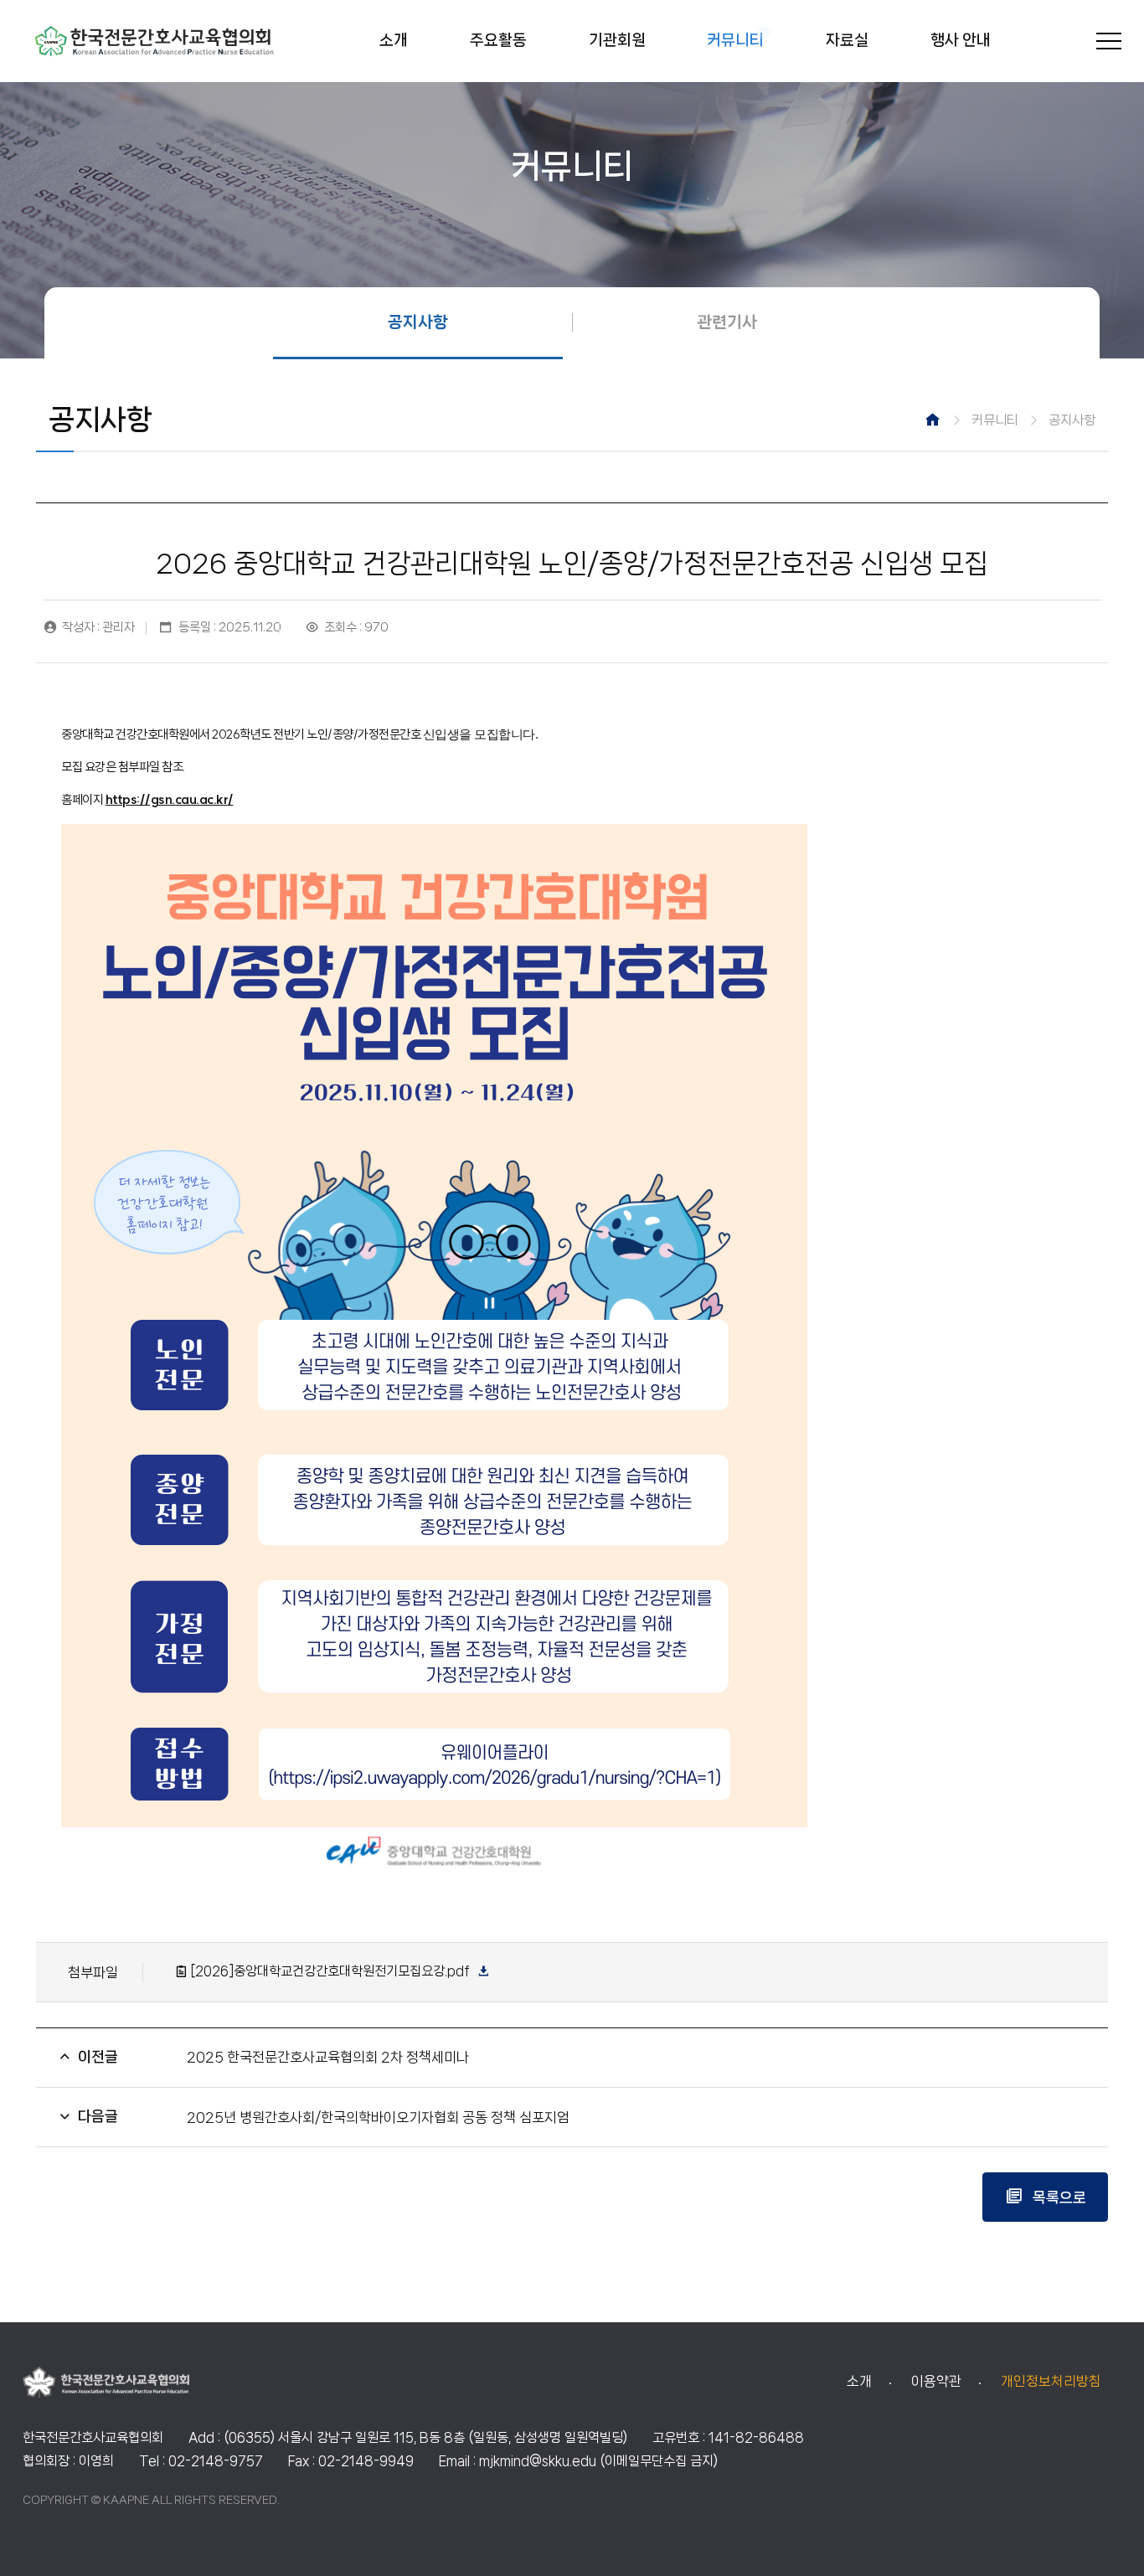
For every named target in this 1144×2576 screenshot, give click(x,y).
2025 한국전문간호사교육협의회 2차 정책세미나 (328, 2057)
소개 (859, 2381)
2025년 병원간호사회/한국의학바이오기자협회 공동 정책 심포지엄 (378, 2117)
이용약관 (936, 2381)
